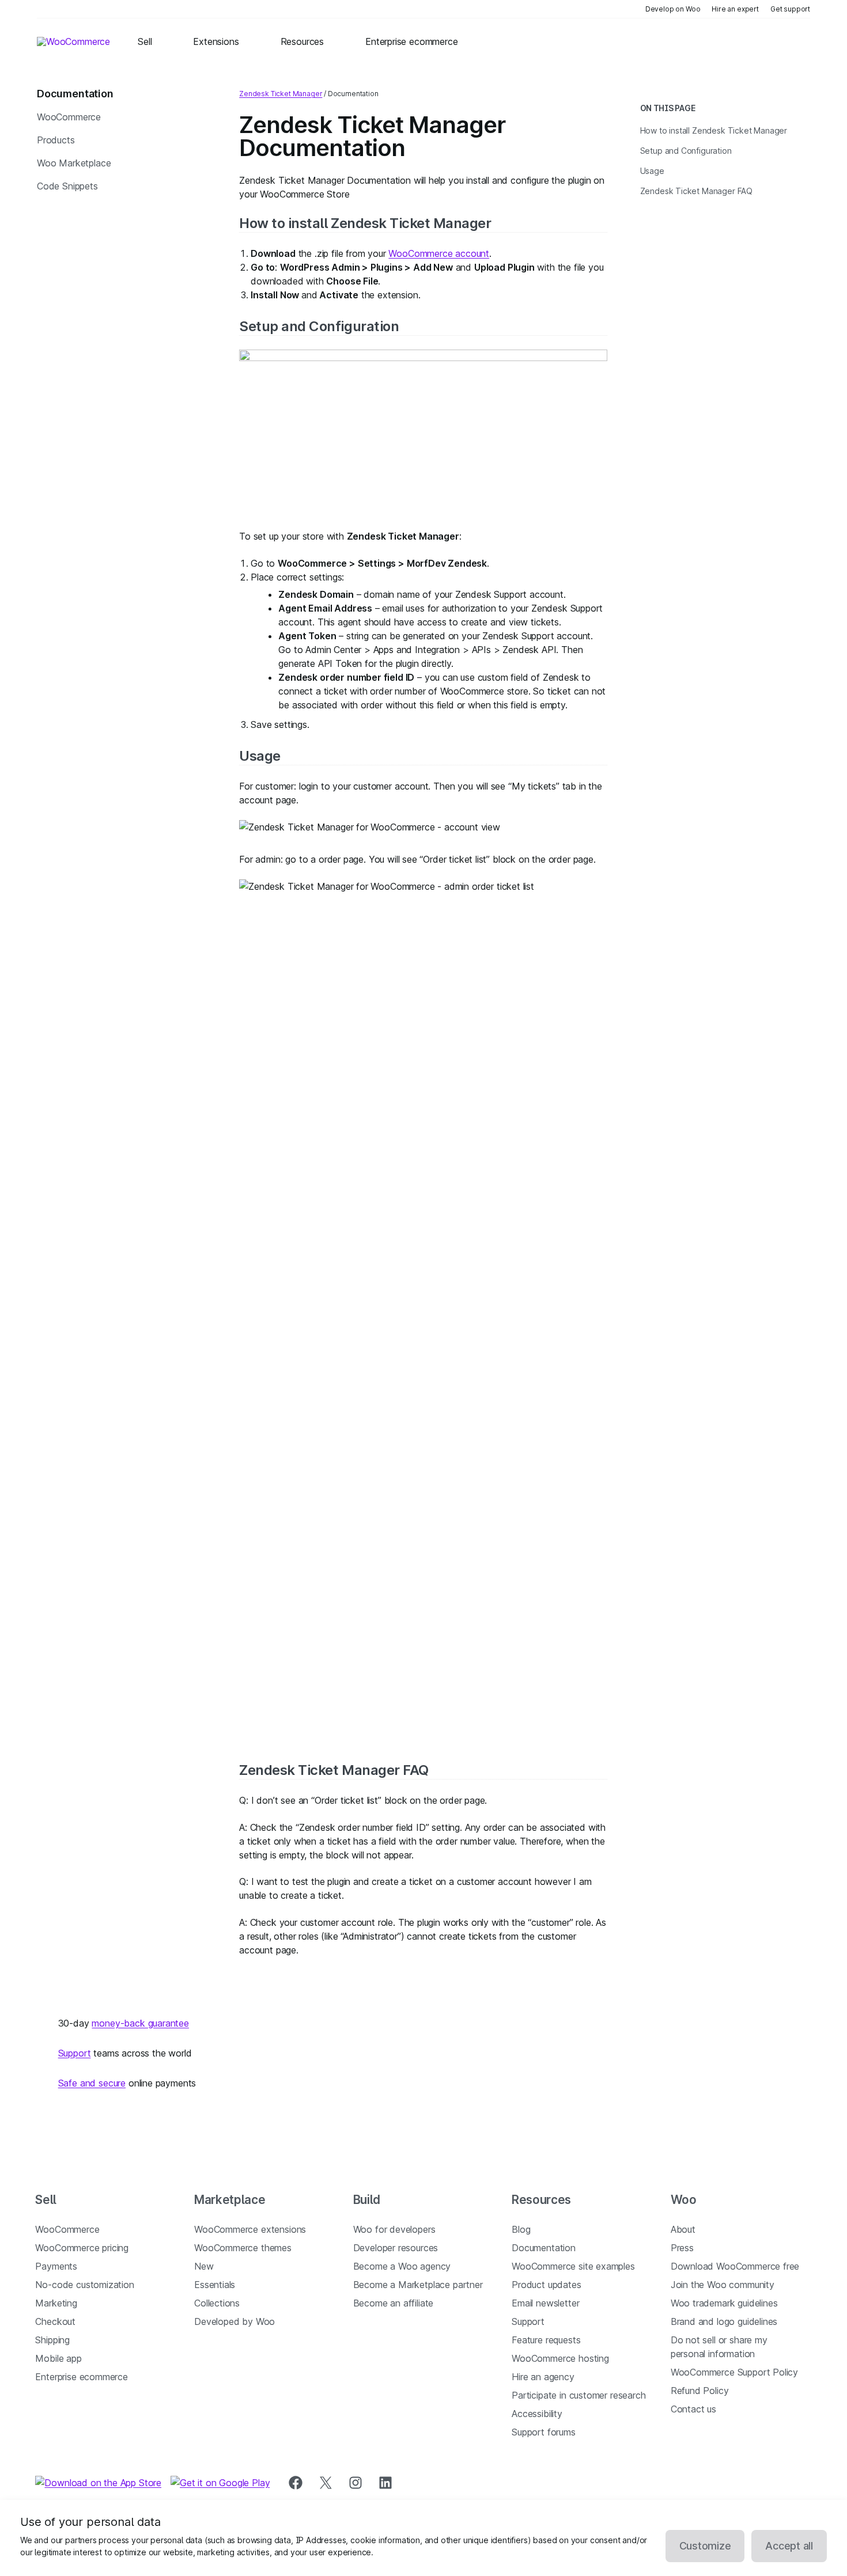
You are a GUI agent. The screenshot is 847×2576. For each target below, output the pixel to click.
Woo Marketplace (74, 163)
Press (682, 2248)
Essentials (215, 2285)
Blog (521, 2229)
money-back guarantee (140, 2023)
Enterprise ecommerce (81, 2377)
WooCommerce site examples (573, 2266)
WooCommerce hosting (560, 2358)
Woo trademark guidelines (724, 2303)
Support (75, 2053)
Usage (260, 756)
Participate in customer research (578, 2395)
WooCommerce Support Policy (734, 2372)
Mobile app (58, 2358)
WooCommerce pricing (82, 2248)
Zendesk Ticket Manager (281, 94)
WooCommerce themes (243, 2248)
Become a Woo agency (402, 2266)
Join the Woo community (723, 2285)
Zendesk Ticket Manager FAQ (334, 1770)
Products (56, 140)
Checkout (55, 2321)
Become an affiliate (394, 2303)
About (683, 2229)
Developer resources (396, 2248)
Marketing (56, 2303)
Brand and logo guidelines (724, 2321)
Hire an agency (543, 2377)
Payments (56, 2266)
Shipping (52, 2340)
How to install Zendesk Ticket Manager (365, 223)
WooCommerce (69, 117)
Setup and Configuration (319, 326)
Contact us (693, 2409)
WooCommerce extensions (250, 2229)
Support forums (544, 2432)
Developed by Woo (235, 2321)
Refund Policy (700, 2391)
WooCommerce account (439, 253)
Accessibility (537, 2414)
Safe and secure (92, 2083)
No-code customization (84, 2285)
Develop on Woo (673, 9)
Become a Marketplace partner (418, 2285)
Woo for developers (394, 2229)
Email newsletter (545, 2303)
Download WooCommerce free (735, 2266)
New (204, 2266)
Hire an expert (735, 9)
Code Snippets (67, 186)
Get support (790, 9)
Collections (217, 2303)
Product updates (546, 2285)
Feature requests (546, 2340)
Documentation (544, 2248)
